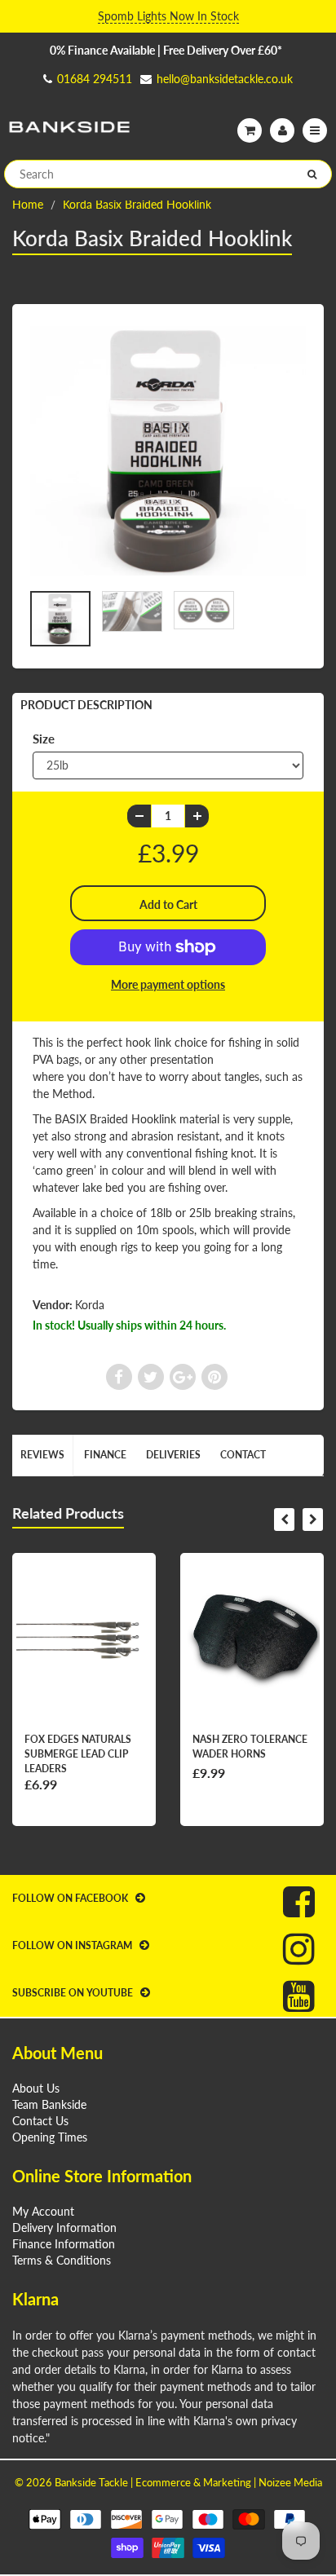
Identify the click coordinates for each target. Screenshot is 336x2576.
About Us (36, 2088)
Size (44, 739)
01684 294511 (95, 79)
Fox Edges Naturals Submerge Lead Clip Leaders (78, 1754)
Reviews (42, 1455)
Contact (243, 1455)
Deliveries (173, 1455)
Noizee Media (290, 2482)
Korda (90, 1305)
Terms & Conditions (62, 2260)
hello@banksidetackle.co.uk (225, 79)
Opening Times (50, 2137)
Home (28, 204)
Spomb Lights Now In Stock (168, 16)
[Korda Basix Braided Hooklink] (168, 451)
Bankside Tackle (91, 2482)
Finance (105, 1455)
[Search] (312, 174)
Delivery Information (64, 2228)
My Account (43, 2211)
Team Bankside (49, 2104)
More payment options (168, 984)
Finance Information (64, 2244)
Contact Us (40, 2121)
